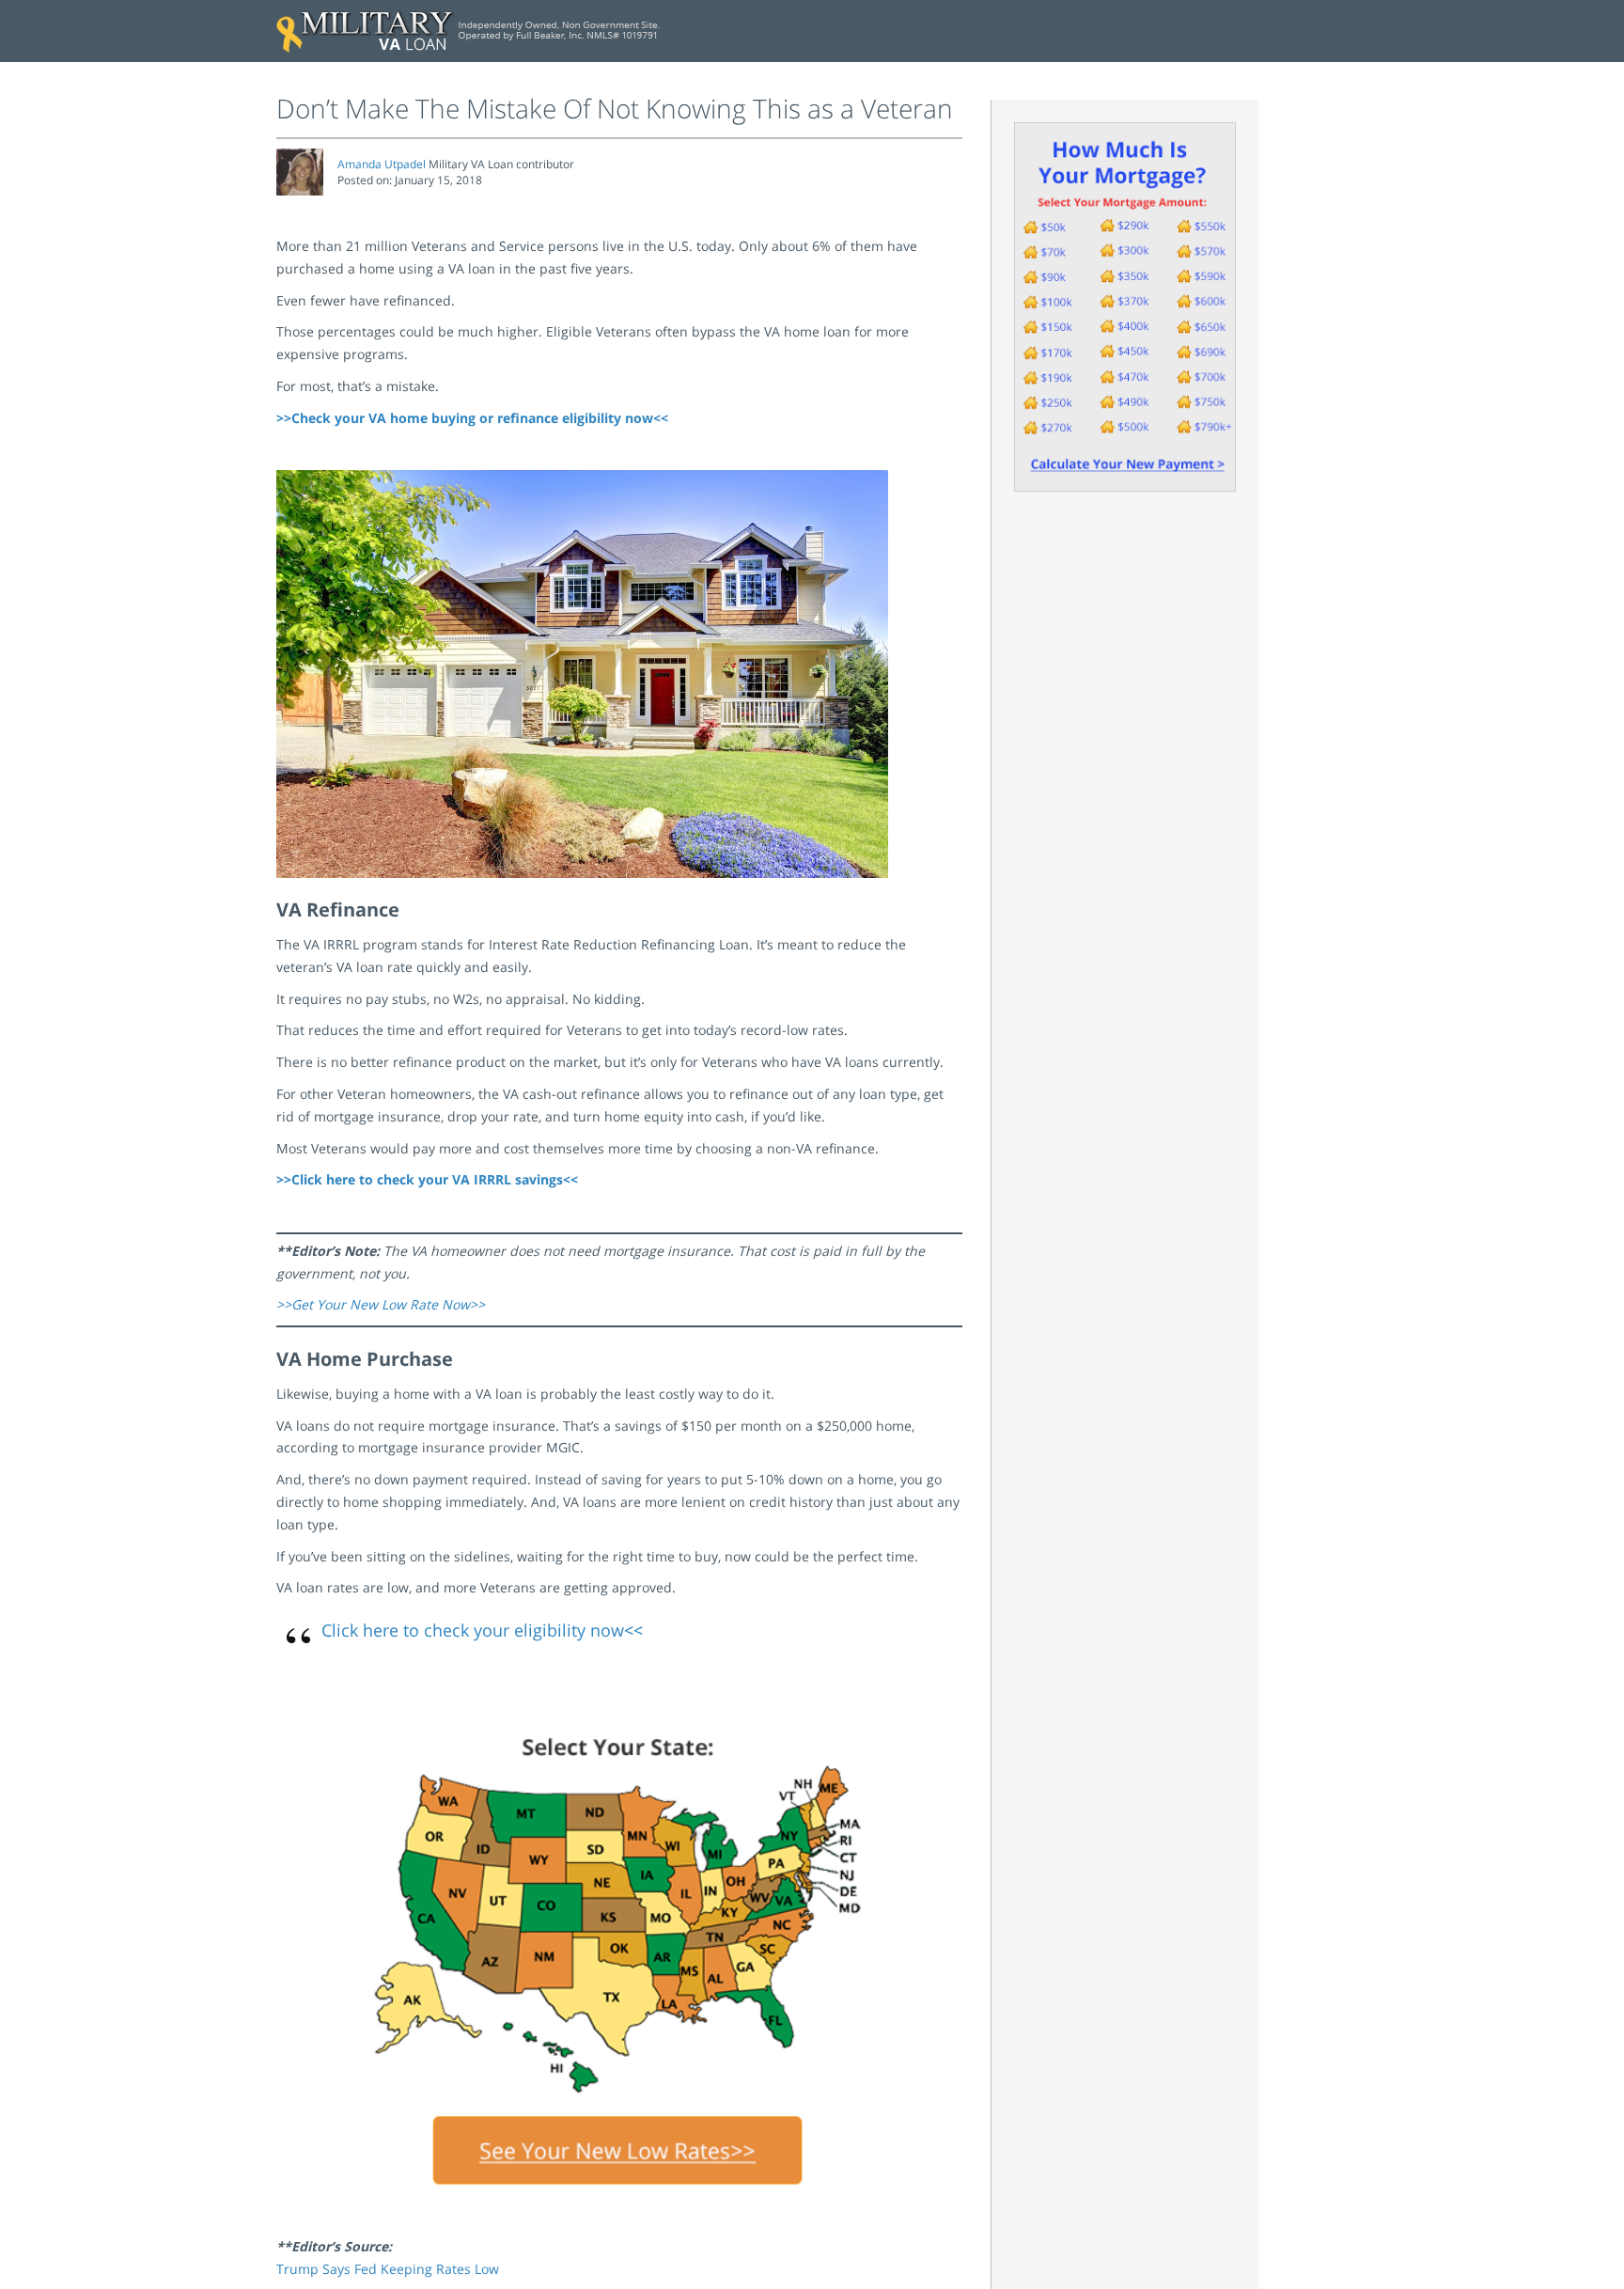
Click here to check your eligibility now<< (482, 1630)
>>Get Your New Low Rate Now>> (381, 1304)
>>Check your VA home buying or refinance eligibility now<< (472, 418)
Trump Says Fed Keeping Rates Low (388, 2269)
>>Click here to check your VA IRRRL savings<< (427, 1179)
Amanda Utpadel (382, 164)
